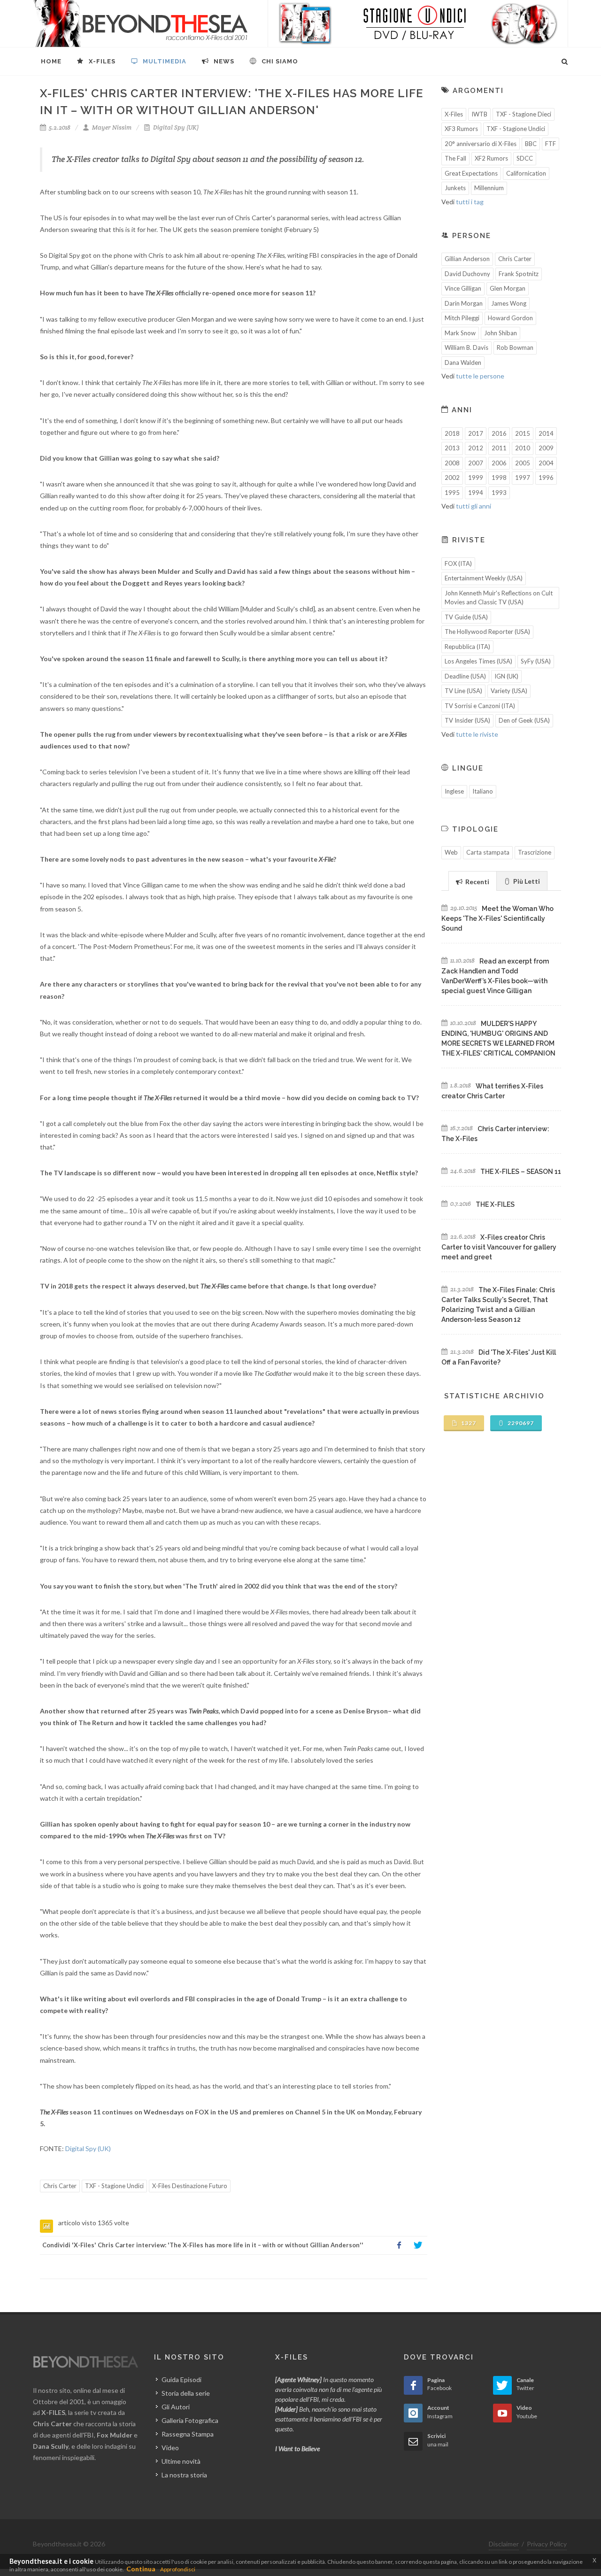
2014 (546, 433)
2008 (452, 463)
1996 (546, 478)
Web (451, 852)
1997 (523, 478)
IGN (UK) (506, 676)
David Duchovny (467, 274)
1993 (499, 493)
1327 (468, 1423)
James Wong (509, 303)
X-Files (454, 114)
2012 (476, 448)
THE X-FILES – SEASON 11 (521, 1172)
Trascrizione (535, 852)
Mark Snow (460, 333)
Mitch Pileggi (462, 318)
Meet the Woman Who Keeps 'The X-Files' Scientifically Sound (497, 918)
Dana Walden (463, 362)
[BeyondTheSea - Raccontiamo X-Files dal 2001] (141, 23)
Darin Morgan (464, 303)
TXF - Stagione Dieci (524, 114)
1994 (476, 493)
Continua (141, 2569)
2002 (452, 478)
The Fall (455, 158)
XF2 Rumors (491, 158)
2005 (523, 463)
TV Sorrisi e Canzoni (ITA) (480, 706)
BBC (531, 144)
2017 (476, 433)
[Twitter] (418, 2245)
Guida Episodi (181, 2379)
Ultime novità (181, 2461)
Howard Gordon (510, 318)
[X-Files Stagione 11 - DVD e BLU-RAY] (418, 23)
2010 (523, 448)
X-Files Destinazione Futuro (190, 2186)
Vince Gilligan (463, 288)
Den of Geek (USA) (524, 720)
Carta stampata (488, 852)
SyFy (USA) (536, 661)
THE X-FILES (495, 1204)
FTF (551, 144)
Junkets (455, 188)
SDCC (525, 158)
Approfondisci (178, 2569)
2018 (452, 433)
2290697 (520, 1423)
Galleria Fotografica (190, 2420)
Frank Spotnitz (519, 274)
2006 (499, 463)
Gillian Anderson (467, 259)
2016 (499, 433)
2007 (476, 463)
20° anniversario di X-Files (481, 144)
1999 (476, 478)
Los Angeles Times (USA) (478, 661)
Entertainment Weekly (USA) (484, 578)
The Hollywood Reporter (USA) (487, 632)
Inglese (454, 791)
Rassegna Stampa (188, 2434)
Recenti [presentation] (477, 882)
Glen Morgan (508, 288)
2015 (523, 433)
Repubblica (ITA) (467, 647)
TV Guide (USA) (466, 617)
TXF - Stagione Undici (114, 2186)
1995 (452, 493)
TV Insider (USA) (467, 720)
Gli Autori (176, 2407)
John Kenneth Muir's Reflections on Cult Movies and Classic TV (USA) (499, 598)
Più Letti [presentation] (526, 881)
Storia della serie (186, 2393)
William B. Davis (466, 347)
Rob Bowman (515, 347)
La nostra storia (184, 2475)
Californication (526, 173)
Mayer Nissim (111, 127)
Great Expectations (471, 173)
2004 (546, 463)
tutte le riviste (477, 734)
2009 (546, 448)
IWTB (479, 114)
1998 (499, 478)
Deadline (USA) (465, 676)
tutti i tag (470, 202)
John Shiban (501, 333)
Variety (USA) (509, 691)
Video (170, 2448)
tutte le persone (480, 376)
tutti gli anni (474, 506)
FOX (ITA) (458, 563)
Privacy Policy (547, 2544)
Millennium (489, 188)
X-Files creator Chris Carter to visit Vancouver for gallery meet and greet (499, 1247)
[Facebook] (399, 2245)
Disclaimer (504, 2544)
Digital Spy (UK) (175, 127)
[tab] (473, 881)
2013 (452, 448)
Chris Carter (60, 2186)
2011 (499, 448)
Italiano (483, 791)
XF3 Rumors (461, 129)
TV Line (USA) (463, 691)
